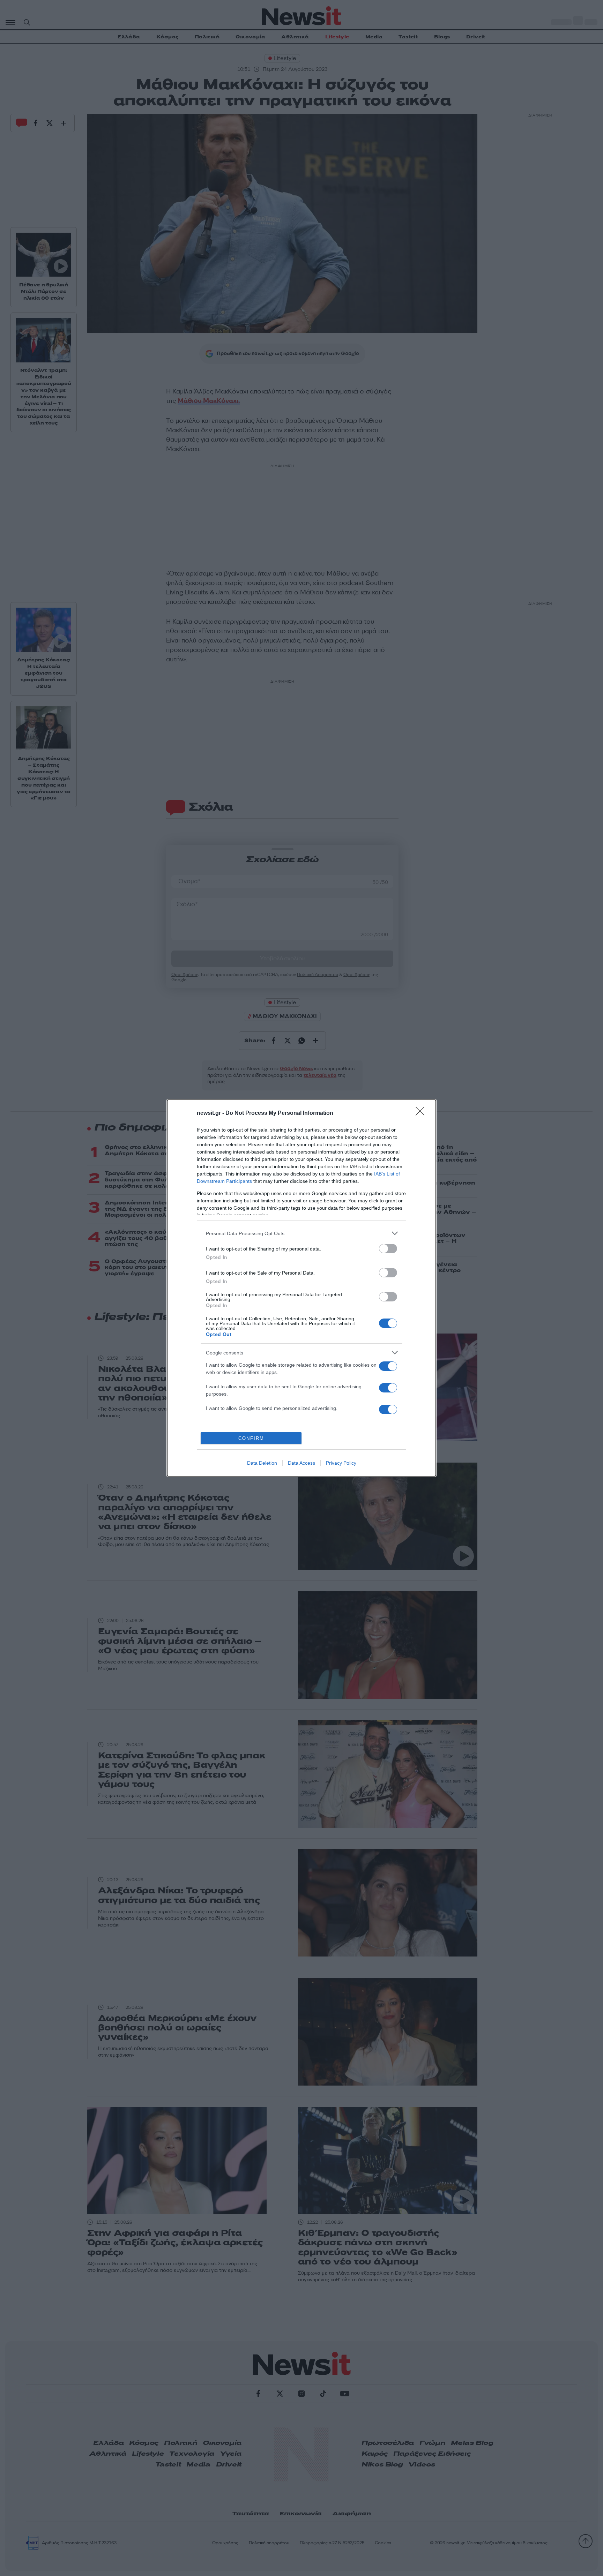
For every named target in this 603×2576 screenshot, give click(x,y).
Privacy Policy (341, 1463)
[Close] (422, 1113)
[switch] (388, 1249)
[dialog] (301, 1288)
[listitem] (301, 1233)
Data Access (301, 1463)
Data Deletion (262, 1463)
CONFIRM (251, 1438)
